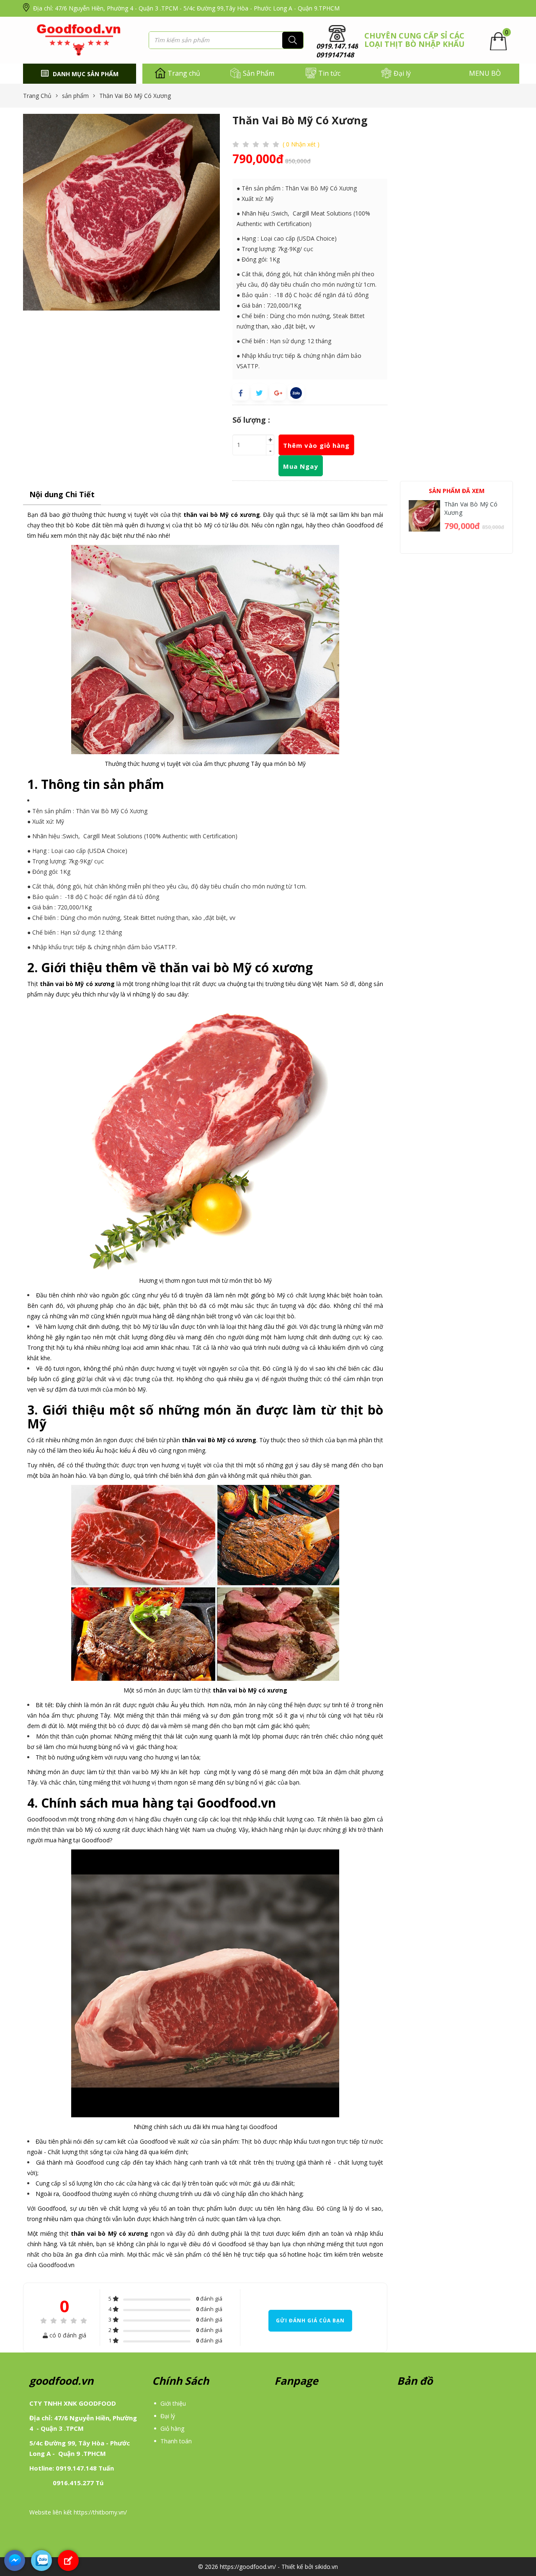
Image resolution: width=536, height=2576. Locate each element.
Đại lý (168, 2416)
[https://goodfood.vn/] (80, 40)
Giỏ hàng (172, 2428)
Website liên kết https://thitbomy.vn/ (78, 2512)
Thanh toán (176, 2441)
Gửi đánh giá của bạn (310, 2320)
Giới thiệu (173, 2403)
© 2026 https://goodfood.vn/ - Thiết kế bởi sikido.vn (268, 2567)
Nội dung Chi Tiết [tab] (62, 494)
